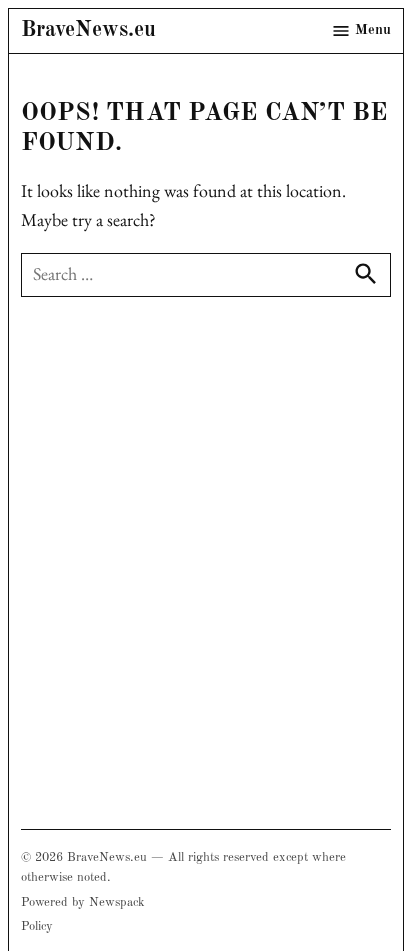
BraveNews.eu (88, 30)
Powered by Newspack (83, 902)
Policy (37, 926)
